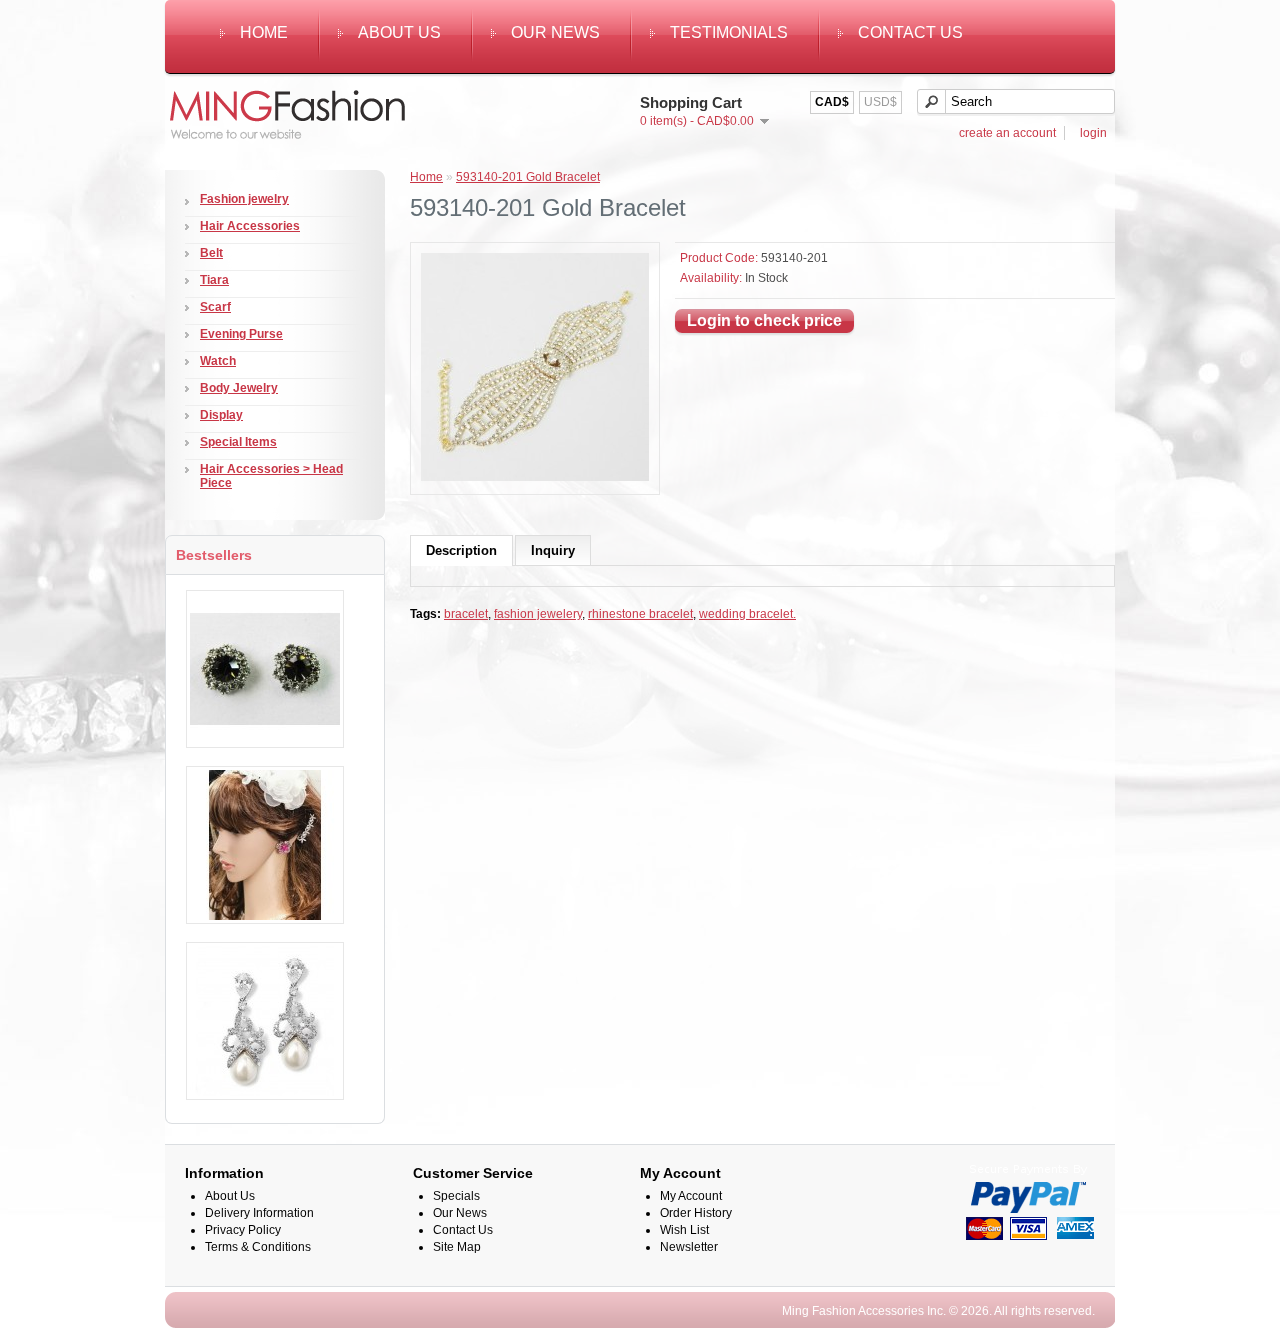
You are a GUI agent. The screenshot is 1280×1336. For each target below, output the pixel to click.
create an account (1007, 133)
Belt (211, 253)
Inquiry (553, 550)
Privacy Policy (243, 1230)
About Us (399, 32)
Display (221, 415)
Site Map (457, 1247)
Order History (696, 1213)
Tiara (214, 280)
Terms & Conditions (258, 1247)
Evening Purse (241, 334)
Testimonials (729, 32)
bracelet (466, 614)
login (1093, 133)
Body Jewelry (239, 388)
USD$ (880, 102)
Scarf (215, 307)
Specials (456, 1196)
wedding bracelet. (747, 614)
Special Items (238, 442)
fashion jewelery (538, 614)
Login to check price (764, 320)
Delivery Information (259, 1213)
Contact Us (910, 32)
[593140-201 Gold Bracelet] (535, 477)
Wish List (684, 1230)
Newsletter (689, 1247)
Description (461, 550)
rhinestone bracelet (640, 614)
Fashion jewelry (244, 199)
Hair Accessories (250, 226)
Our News (555, 32)
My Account (691, 1196)
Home (264, 32)
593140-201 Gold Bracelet (528, 177)
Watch (218, 361)
